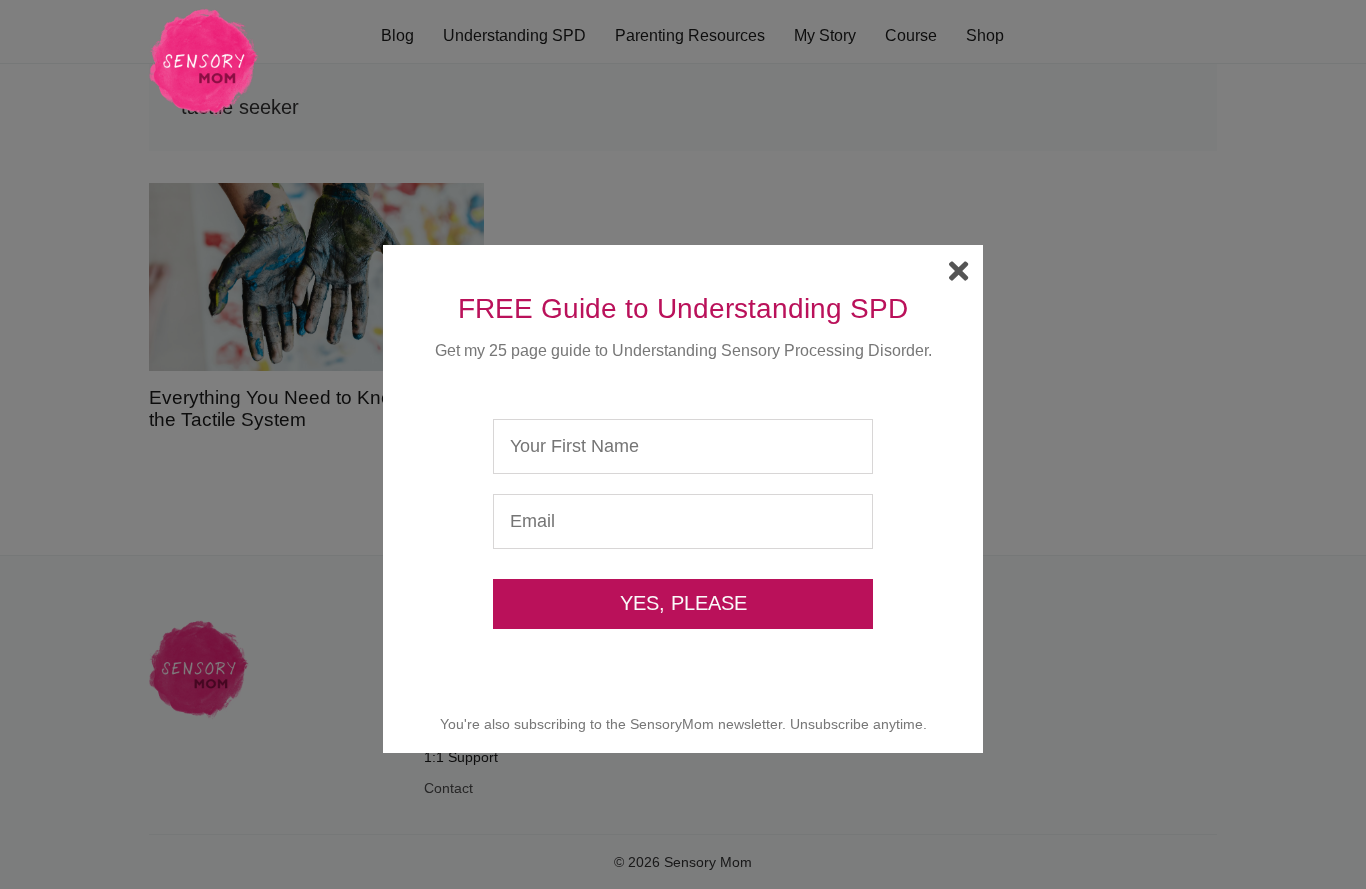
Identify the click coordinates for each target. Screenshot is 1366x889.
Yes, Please (683, 603)
